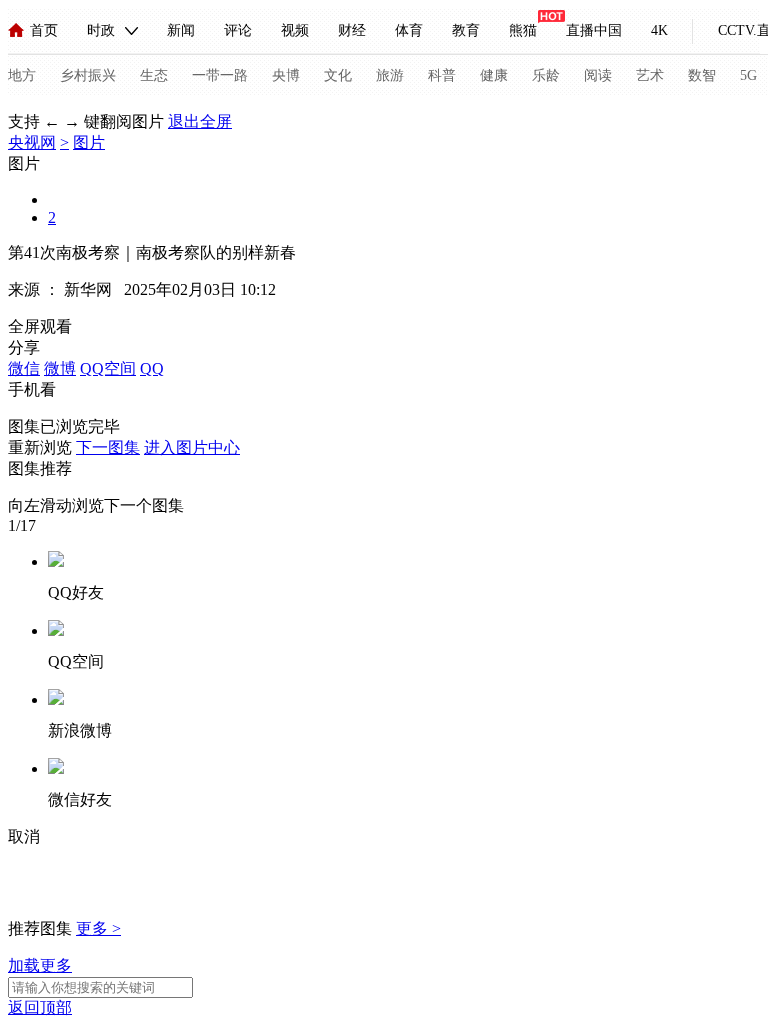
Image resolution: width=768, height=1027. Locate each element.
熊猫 (523, 30)
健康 (494, 75)
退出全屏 (200, 121)
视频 (295, 30)
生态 (154, 75)
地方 (22, 75)
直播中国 (594, 30)
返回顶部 (40, 1007)
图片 (89, 142)
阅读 (598, 75)
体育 (409, 30)
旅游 (390, 75)
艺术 (650, 75)
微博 (60, 368)
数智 (702, 75)
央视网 (32, 142)
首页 (44, 30)
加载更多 (40, 965)
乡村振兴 (88, 75)
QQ (152, 368)
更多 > (98, 928)
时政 (101, 30)
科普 (442, 75)
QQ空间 (108, 368)
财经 (352, 30)
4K (659, 30)
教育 (466, 30)
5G (748, 75)
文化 (338, 75)
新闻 (181, 30)
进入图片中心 (192, 447)
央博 (286, 75)
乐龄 (546, 75)
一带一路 (220, 75)
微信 (24, 368)
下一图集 (108, 447)
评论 (238, 30)
